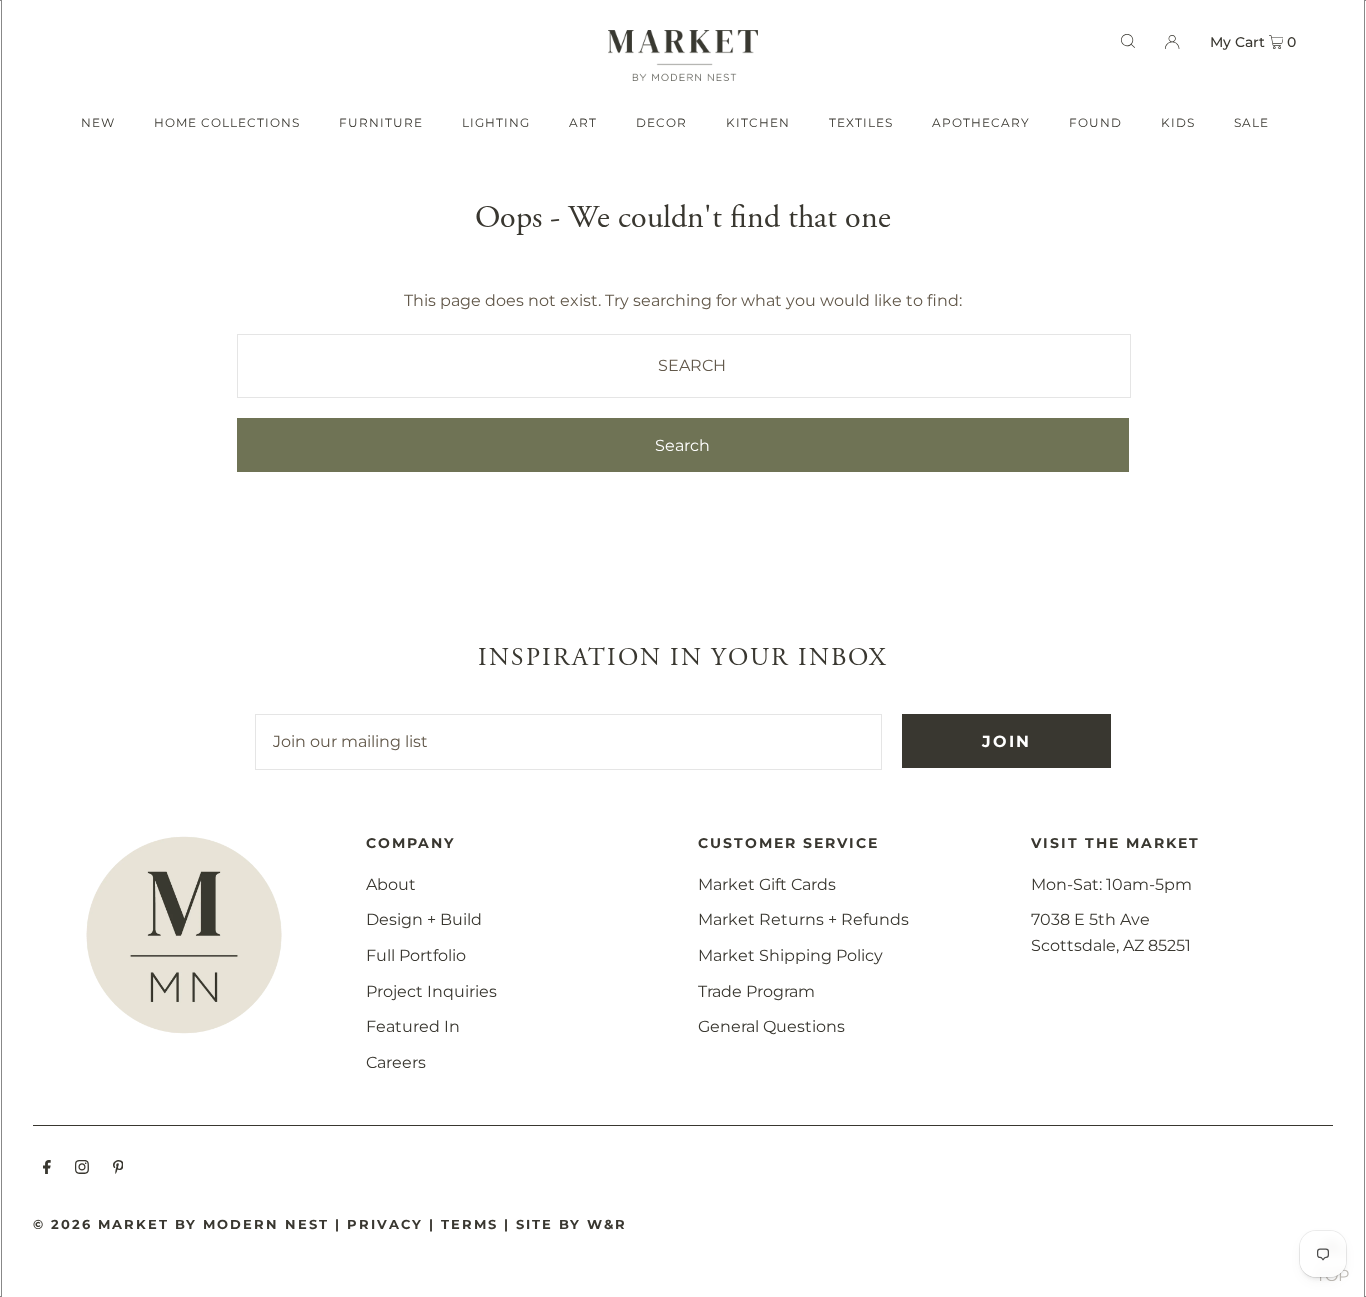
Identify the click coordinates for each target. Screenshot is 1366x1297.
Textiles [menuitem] (861, 122)
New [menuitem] (98, 122)
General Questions (771, 1026)
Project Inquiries (431, 991)
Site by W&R (571, 1224)
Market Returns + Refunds (803, 919)
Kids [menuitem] (1178, 122)
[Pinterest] (118, 1169)
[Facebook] (47, 1169)
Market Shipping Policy (790, 955)
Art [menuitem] (583, 122)
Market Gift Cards (767, 884)
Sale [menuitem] (1251, 122)
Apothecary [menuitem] (981, 122)
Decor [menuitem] (661, 122)
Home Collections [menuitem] (227, 122)
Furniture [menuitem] (381, 122)
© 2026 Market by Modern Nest (181, 1224)
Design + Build (424, 919)
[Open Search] (1128, 41)
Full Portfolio (416, 955)
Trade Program (756, 991)
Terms (469, 1224)
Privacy (385, 1224)
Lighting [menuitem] (496, 122)
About (391, 884)
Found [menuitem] (1095, 122)
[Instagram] (82, 1169)
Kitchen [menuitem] (758, 122)
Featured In (413, 1026)
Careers (396, 1062)
